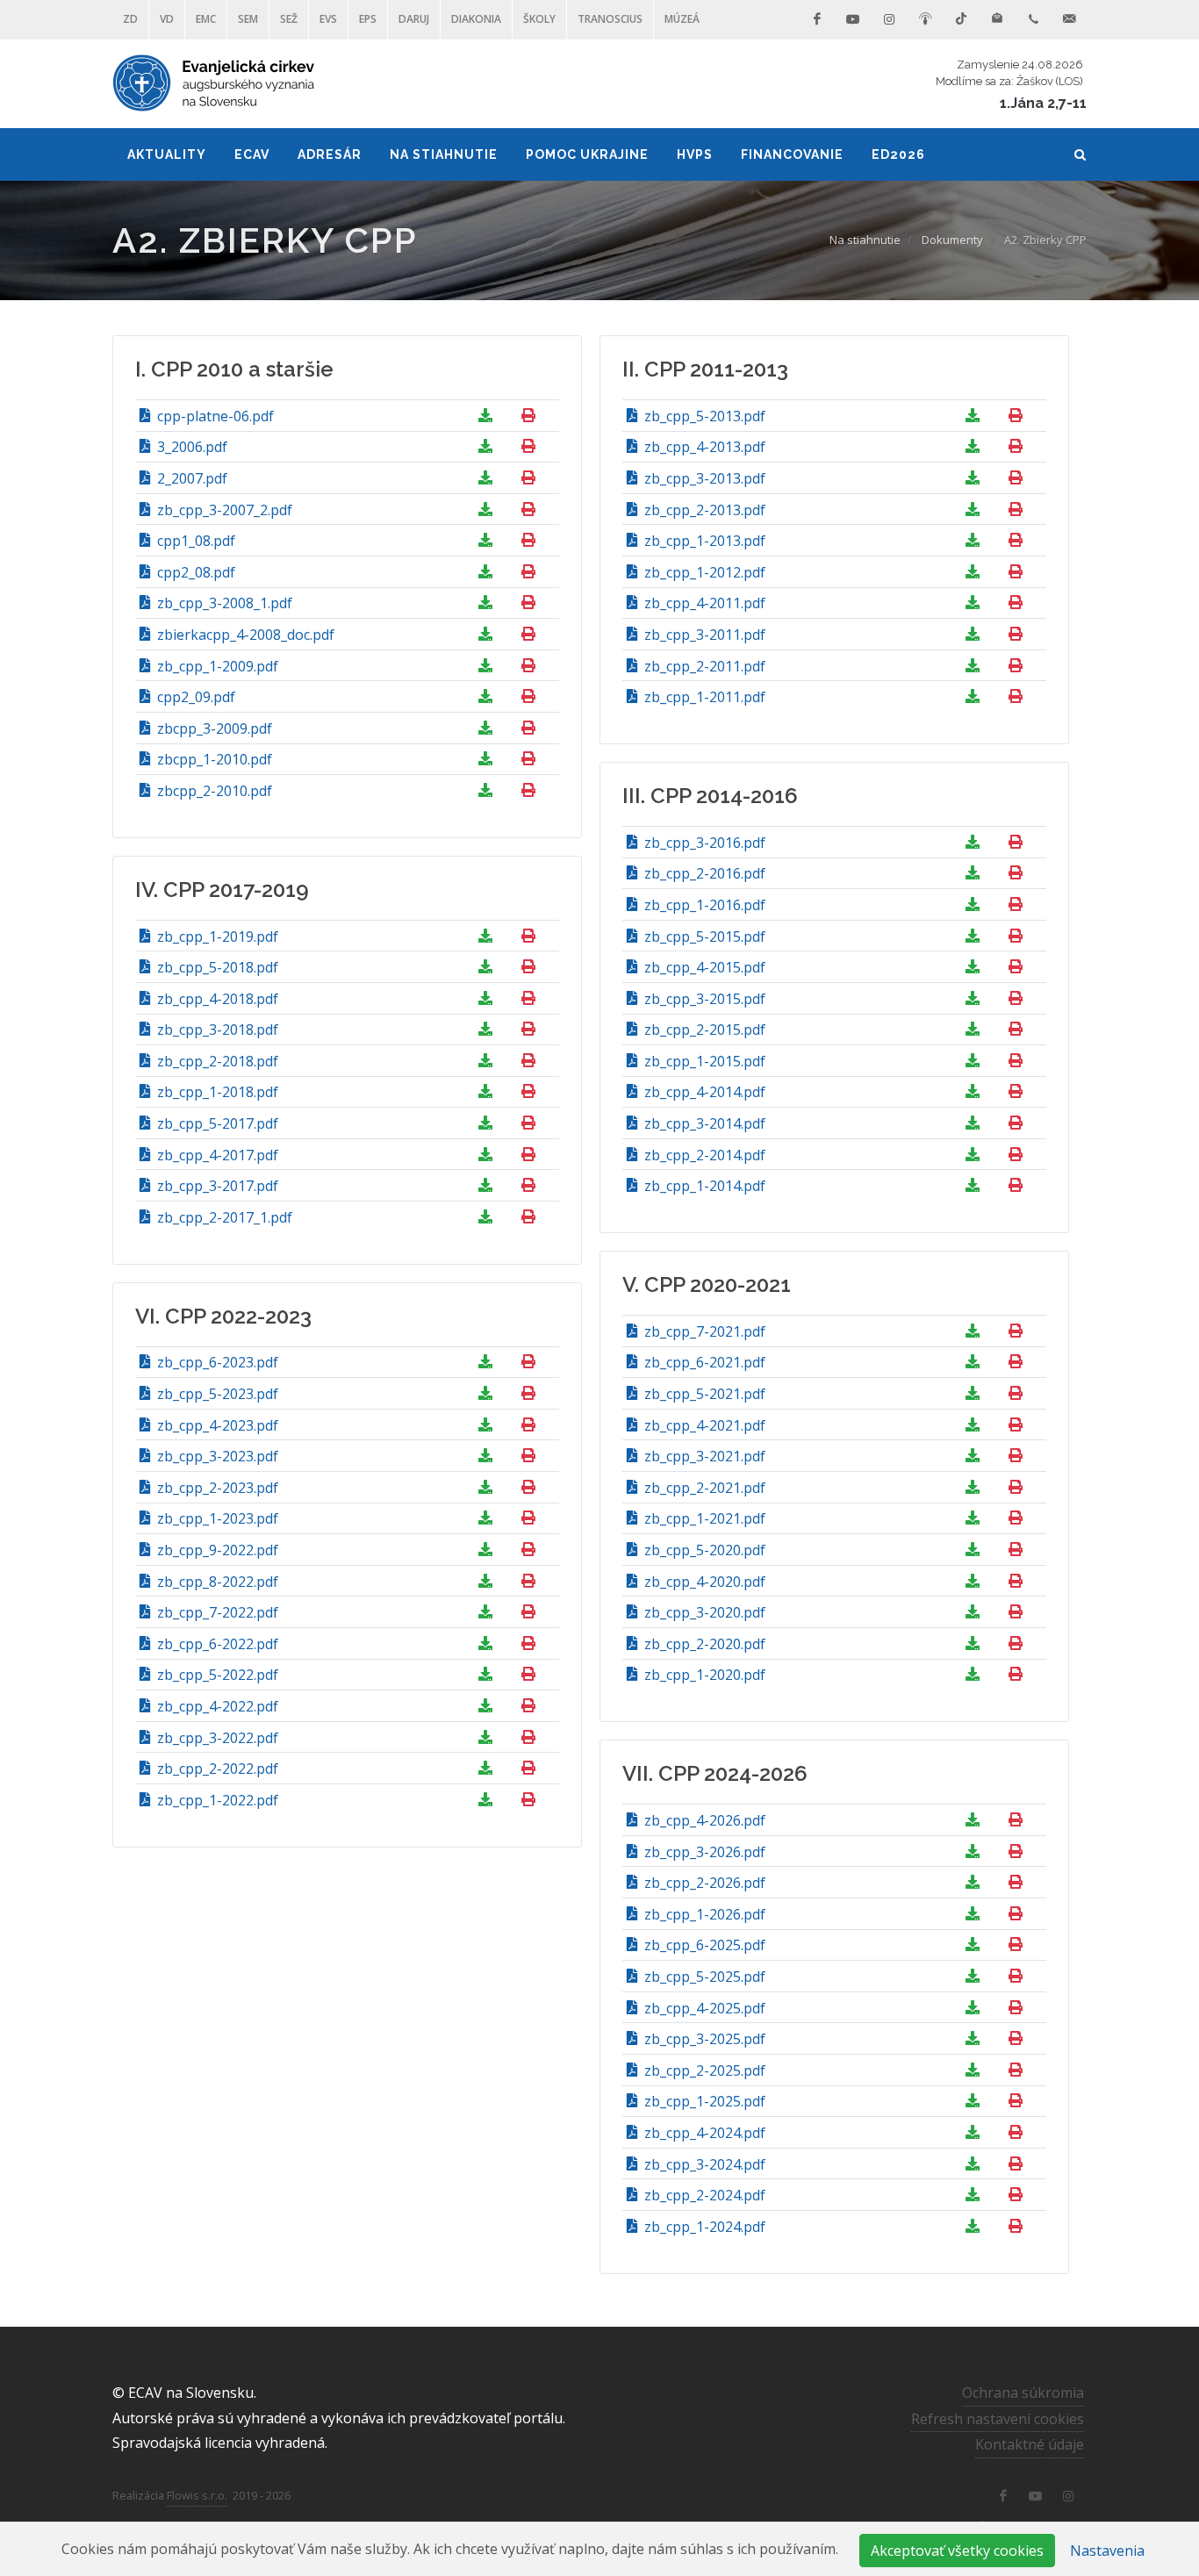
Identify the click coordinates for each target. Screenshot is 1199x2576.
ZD (130, 19)
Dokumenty (952, 240)
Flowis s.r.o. (197, 2495)
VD (167, 19)
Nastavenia (1107, 2551)
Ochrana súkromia (1023, 2393)
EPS (368, 19)
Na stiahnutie (865, 240)
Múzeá (682, 19)
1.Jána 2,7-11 (1043, 103)
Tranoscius (610, 19)
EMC (206, 19)
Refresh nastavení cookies (998, 2419)
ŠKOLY (539, 19)
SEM (248, 19)
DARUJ (414, 19)
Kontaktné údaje (1030, 2444)
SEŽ (289, 19)
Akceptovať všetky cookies (957, 2551)
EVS (328, 19)
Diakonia (476, 19)
